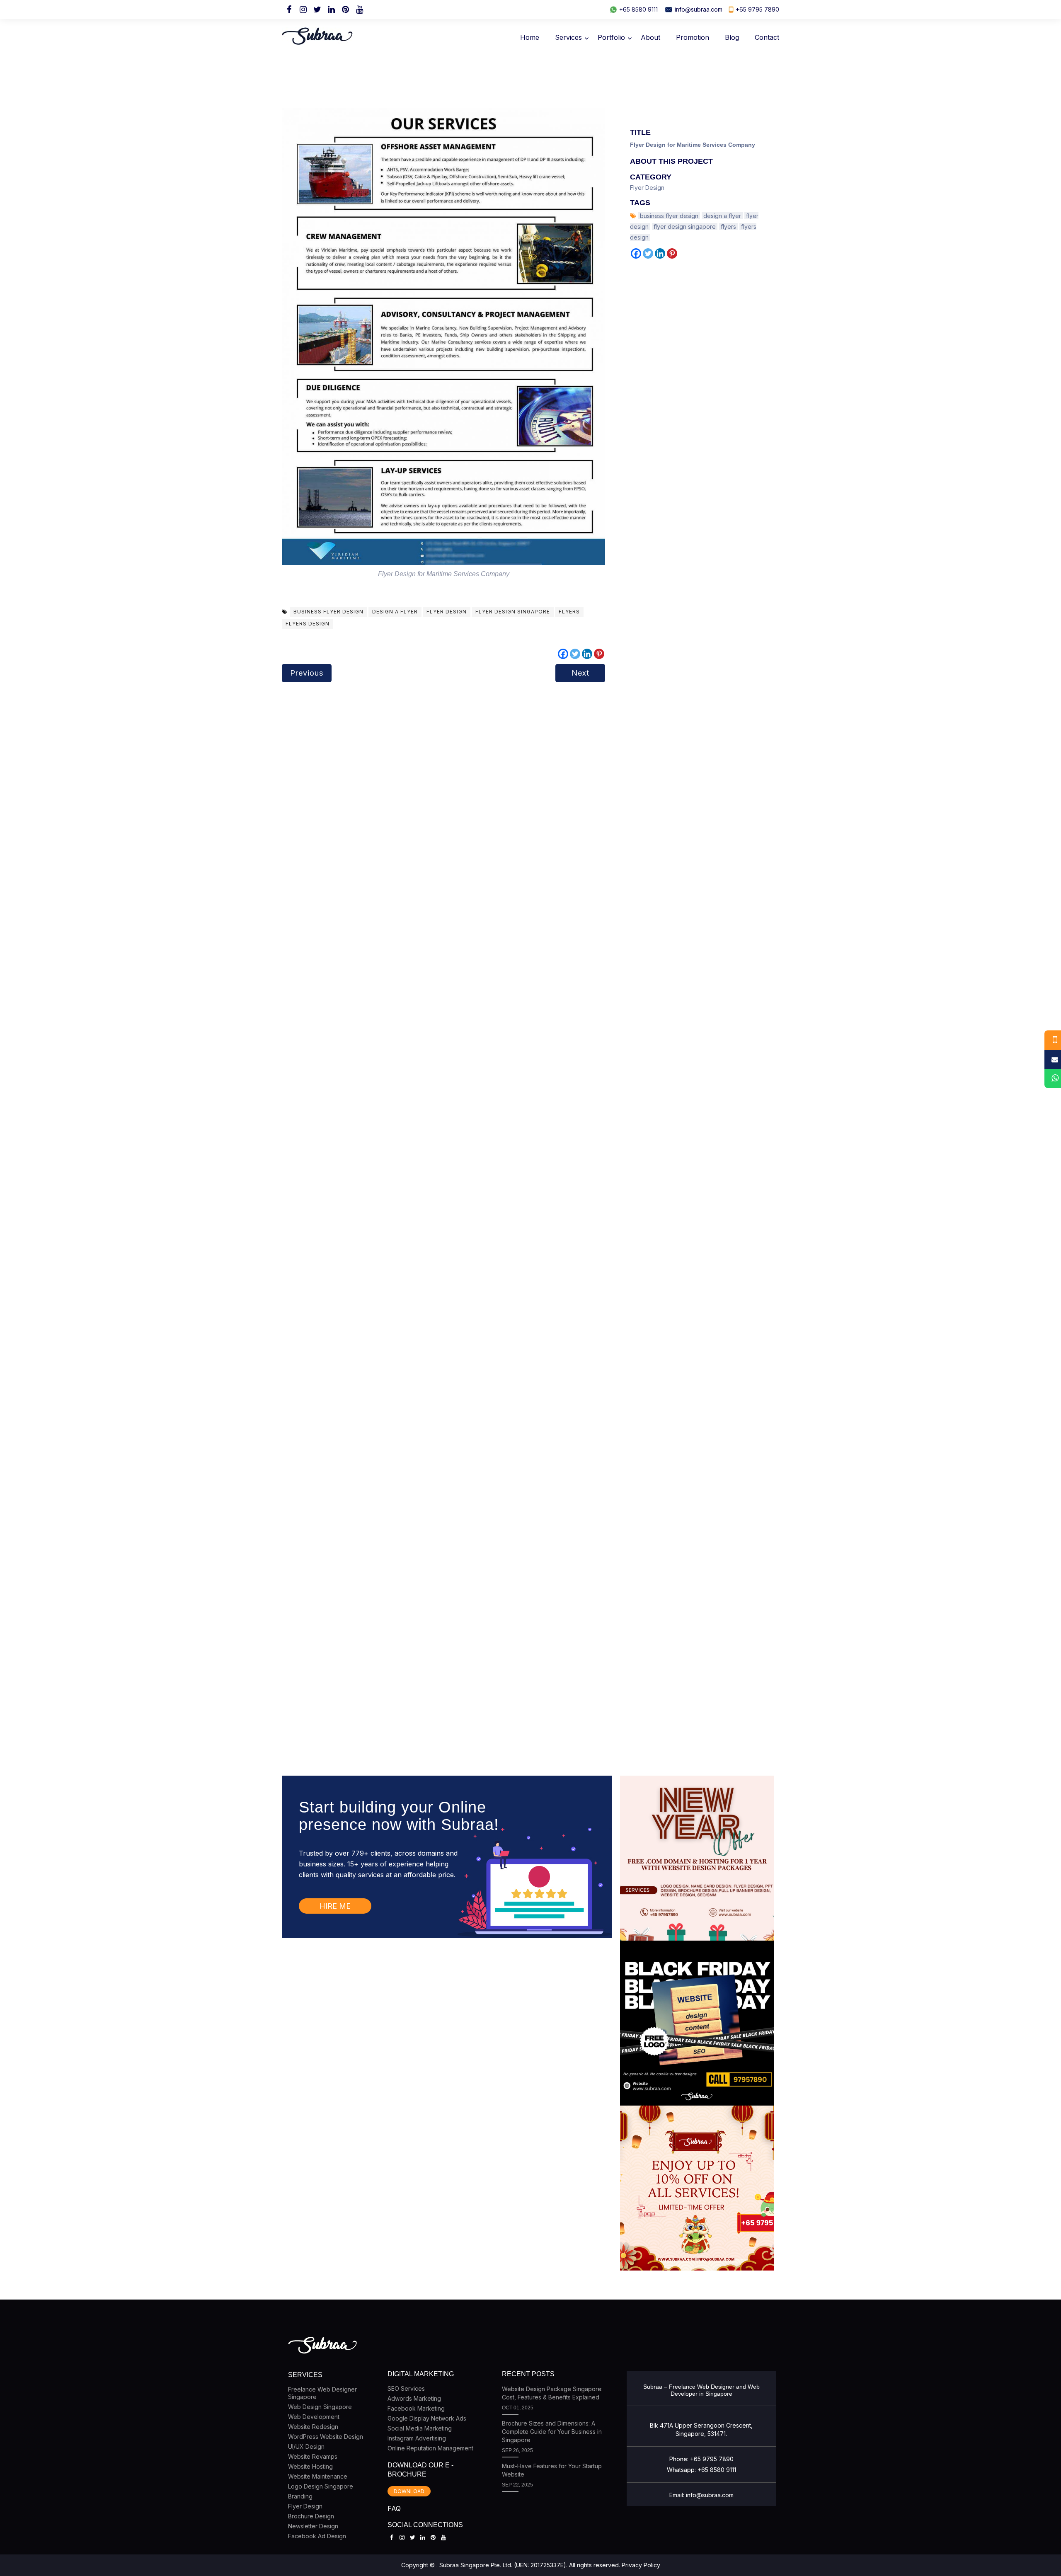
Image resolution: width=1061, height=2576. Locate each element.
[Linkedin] (587, 654)
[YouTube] (359, 10)
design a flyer (395, 612)
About (650, 37)
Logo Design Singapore (321, 2486)
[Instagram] (303, 10)
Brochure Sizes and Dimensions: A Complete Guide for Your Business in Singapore (552, 2432)
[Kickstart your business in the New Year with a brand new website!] (697, 1858)
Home (530, 37)
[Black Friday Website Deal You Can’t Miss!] (697, 2023)
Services (568, 37)
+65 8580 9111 (638, 9)
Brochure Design (311, 2516)
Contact (767, 37)
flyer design (447, 612)
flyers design (308, 624)
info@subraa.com (699, 9)
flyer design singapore (513, 612)
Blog (732, 37)
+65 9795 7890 (757, 9)
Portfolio (611, 37)
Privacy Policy (641, 2565)
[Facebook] (289, 10)
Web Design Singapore (320, 2407)
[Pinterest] (345, 10)
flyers (569, 612)
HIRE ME (335, 1906)
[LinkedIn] (331, 10)
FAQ (394, 2508)
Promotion (693, 37)
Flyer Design (647, 188)
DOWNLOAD (409, 2491)
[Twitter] (317, 10)
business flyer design (328, 612)
